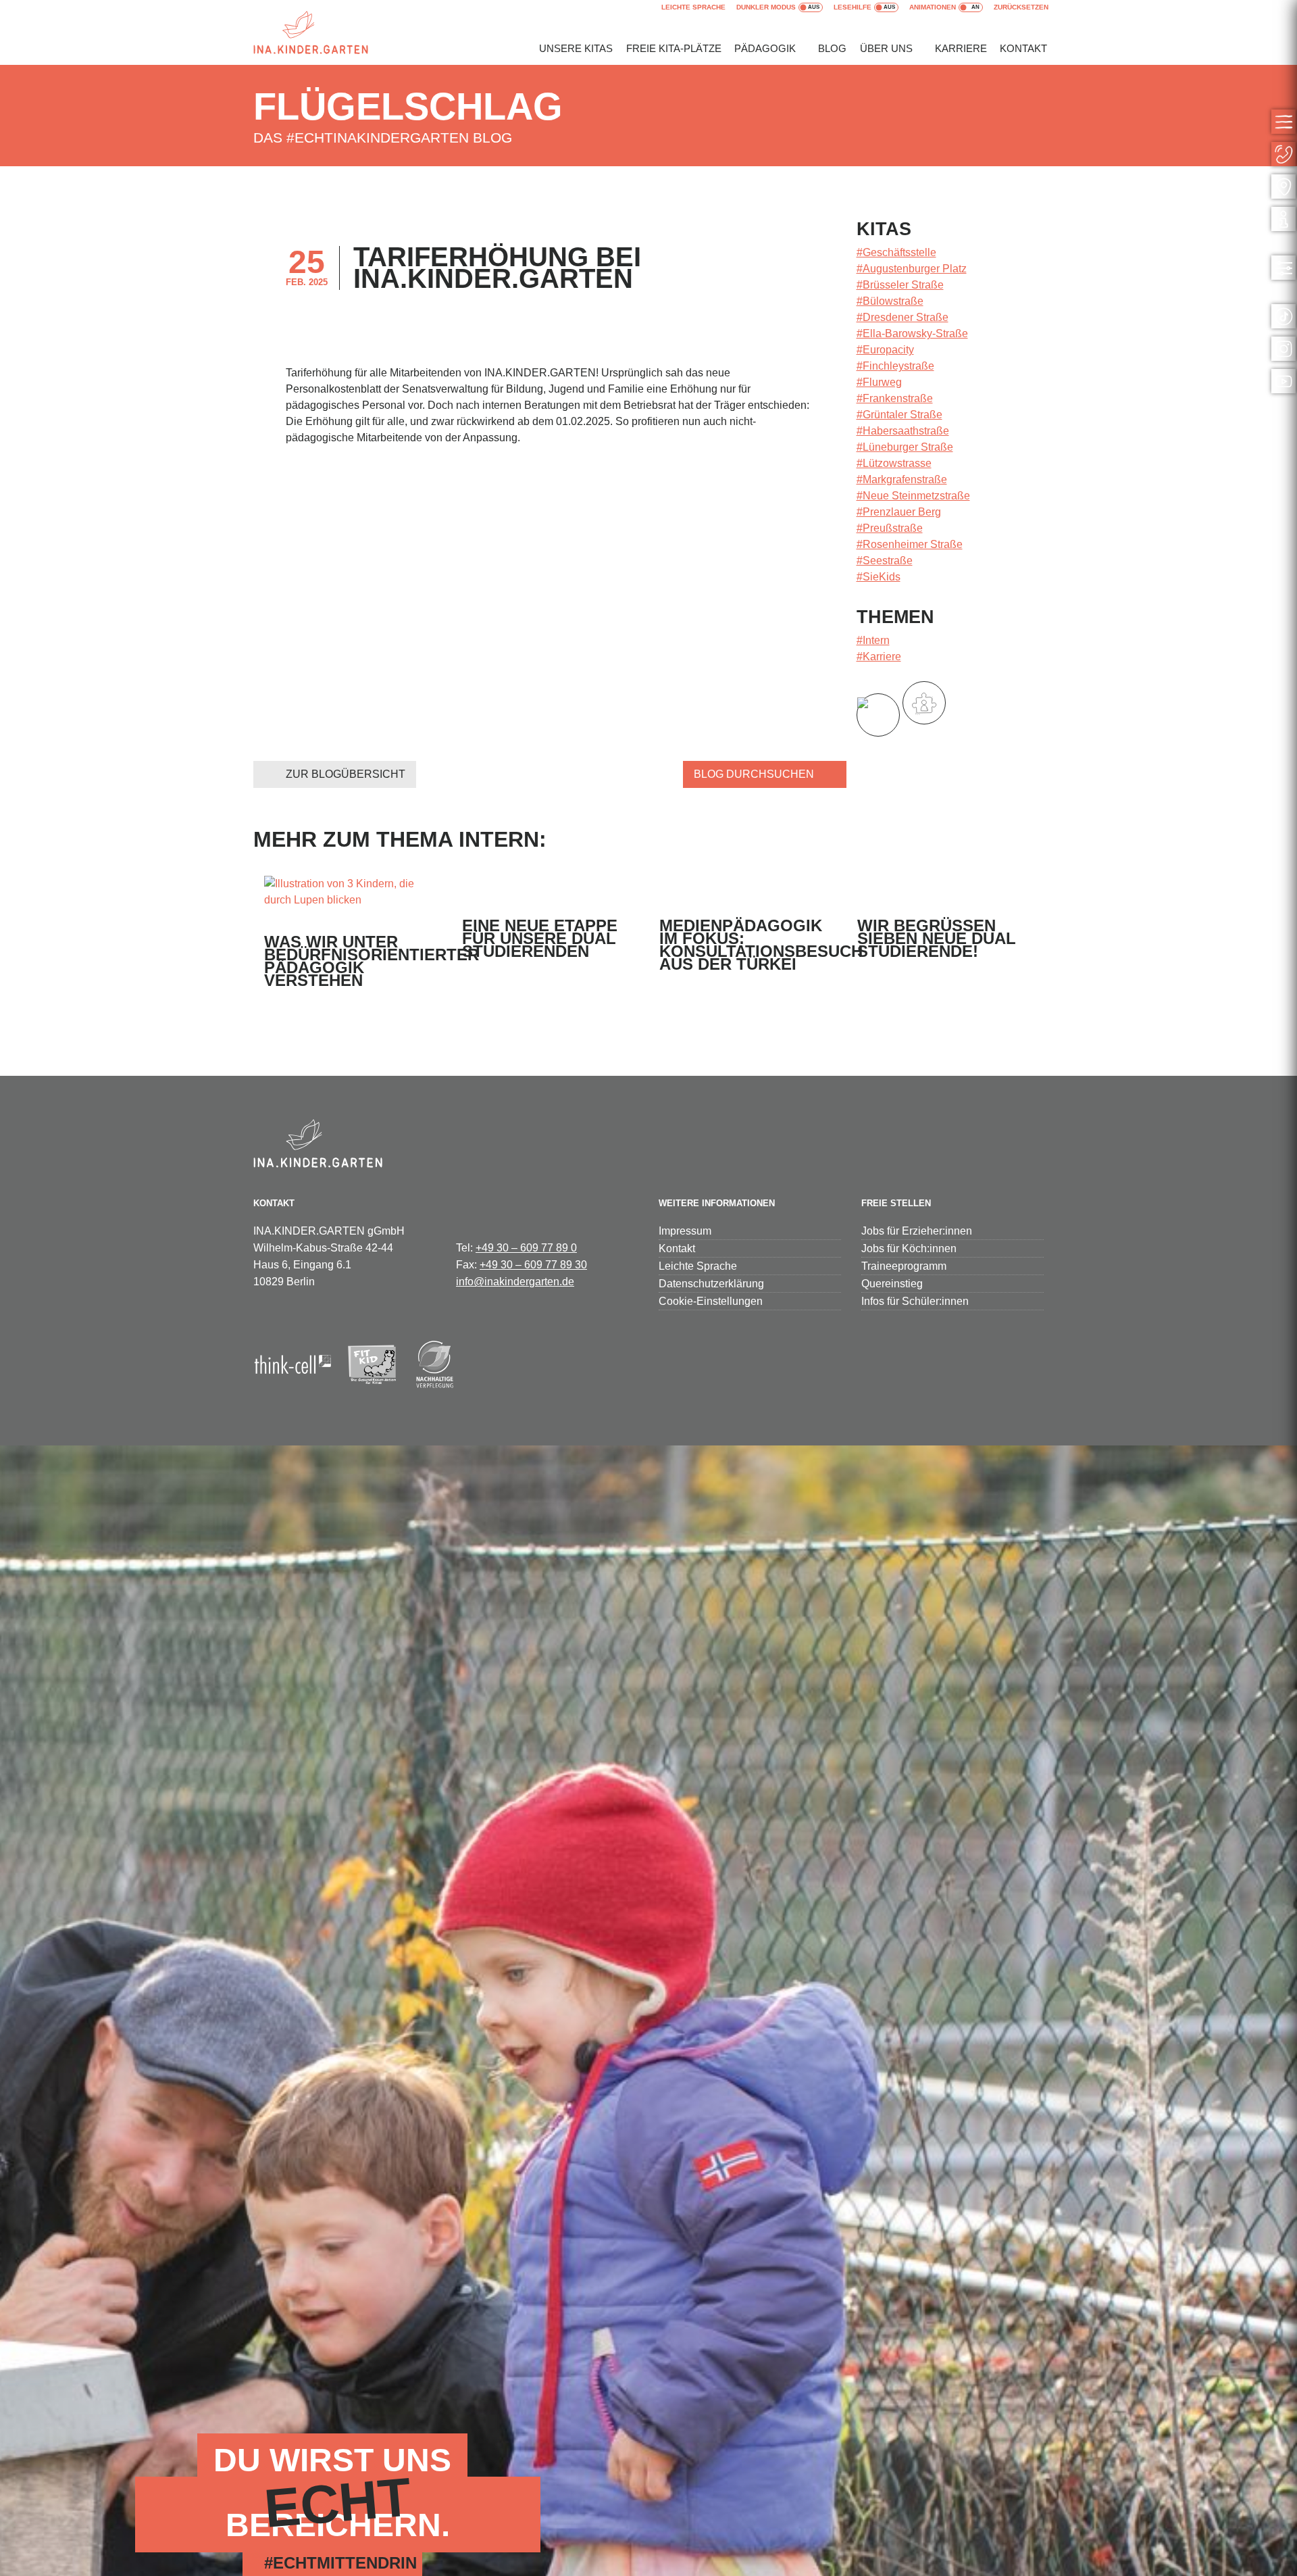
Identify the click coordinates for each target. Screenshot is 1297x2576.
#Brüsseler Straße (900, 285)
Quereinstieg (892, 1284)
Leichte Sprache (693, 7)
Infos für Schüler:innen (915, 1301)
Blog (832, 48)
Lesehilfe (853, 7)
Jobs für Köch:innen (909, 1248)
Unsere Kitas (576, 48)
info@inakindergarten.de (515, 1282)
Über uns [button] (886, 48)
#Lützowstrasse (894, 463)
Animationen (933, 7)
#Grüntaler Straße (899, 415)
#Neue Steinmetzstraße (913, 496)
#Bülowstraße (890, 301)
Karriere (961, 48)
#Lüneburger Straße (905, 447)
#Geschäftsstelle (896, 252)
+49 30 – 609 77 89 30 (533, 1265)
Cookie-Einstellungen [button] (711, 1301)
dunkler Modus (766, 7)
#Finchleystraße (895, 366)
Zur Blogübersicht (346, 774)
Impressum (685, 1231)
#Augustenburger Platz (912, 269)
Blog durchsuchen (754, 774)
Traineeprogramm (904, 1266)
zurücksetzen (1021, 7)
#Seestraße (885, 561)
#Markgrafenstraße (902, 479)
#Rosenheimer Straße (910, 544)
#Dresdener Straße (902, 317)
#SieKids (879, 577)
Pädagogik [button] (765, 48)
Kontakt (1023, 48)
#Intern (873, 640)
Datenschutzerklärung (711, 1284)
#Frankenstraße (895, 398)
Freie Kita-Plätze (674, 48)
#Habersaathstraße (903, 431)
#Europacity (885, 350)
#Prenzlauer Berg (899, 512)
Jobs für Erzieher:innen (917, 1231)
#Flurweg (879, 382)
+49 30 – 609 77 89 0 (526, 1248)
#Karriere (879, 657)
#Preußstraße (890, 528)
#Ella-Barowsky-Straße (912, 333)
